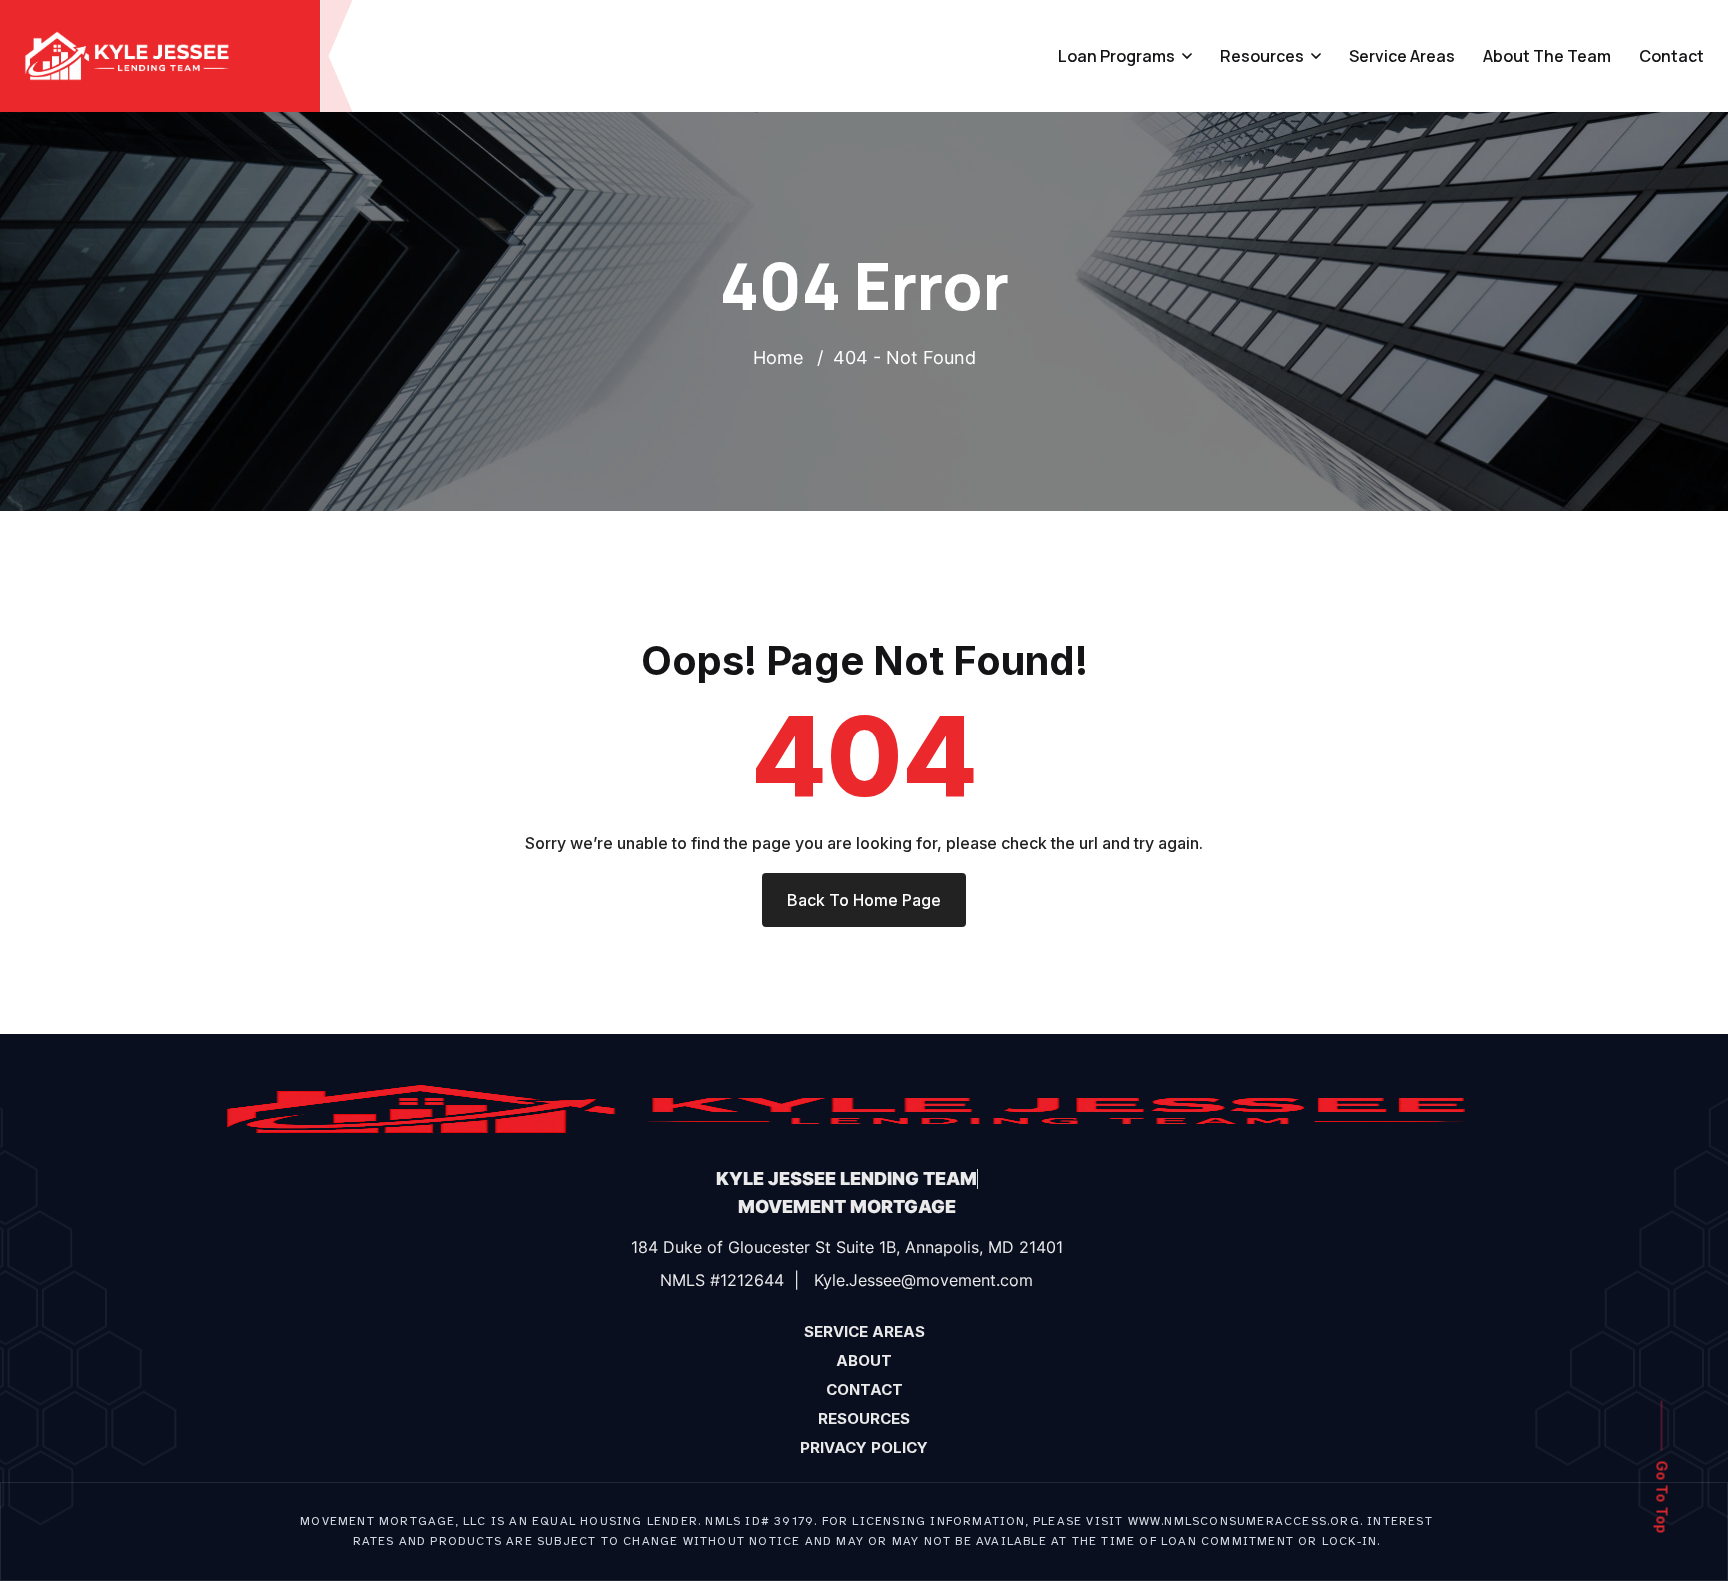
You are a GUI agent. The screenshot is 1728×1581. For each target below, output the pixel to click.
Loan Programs (1116, 56)
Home (783, 357)
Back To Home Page (864, 900)
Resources (1262, 56)
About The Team (1547, 56)
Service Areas (1402, 56)
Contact (1671, 56)
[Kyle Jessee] (127, 54)
